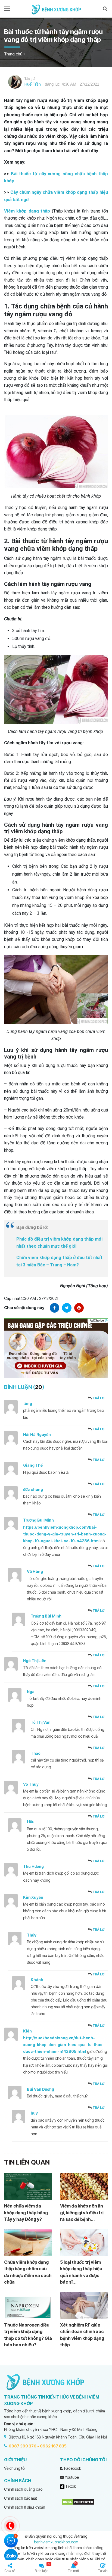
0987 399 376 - (24, 2446)
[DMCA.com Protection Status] (78, 2502)
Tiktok (70, 2486)
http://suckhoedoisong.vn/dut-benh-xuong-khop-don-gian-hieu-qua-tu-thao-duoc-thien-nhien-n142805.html (64, 2045)
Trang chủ (13, 54)
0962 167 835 (53, 2446)
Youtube (71, 2477)
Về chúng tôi (15, 2468)
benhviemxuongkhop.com (56, 2542)
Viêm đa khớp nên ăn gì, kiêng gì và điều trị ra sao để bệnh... (82, 2213)
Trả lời (99, 1398)
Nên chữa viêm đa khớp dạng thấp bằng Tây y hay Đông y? (26, 2213)
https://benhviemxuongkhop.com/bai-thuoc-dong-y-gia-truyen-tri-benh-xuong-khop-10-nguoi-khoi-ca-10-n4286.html (65, 1534)
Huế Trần (33, 84)
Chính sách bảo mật (21, 2498)
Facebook (72, 2468)
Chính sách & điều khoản (25, 2507)
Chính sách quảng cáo (23, 2489)
